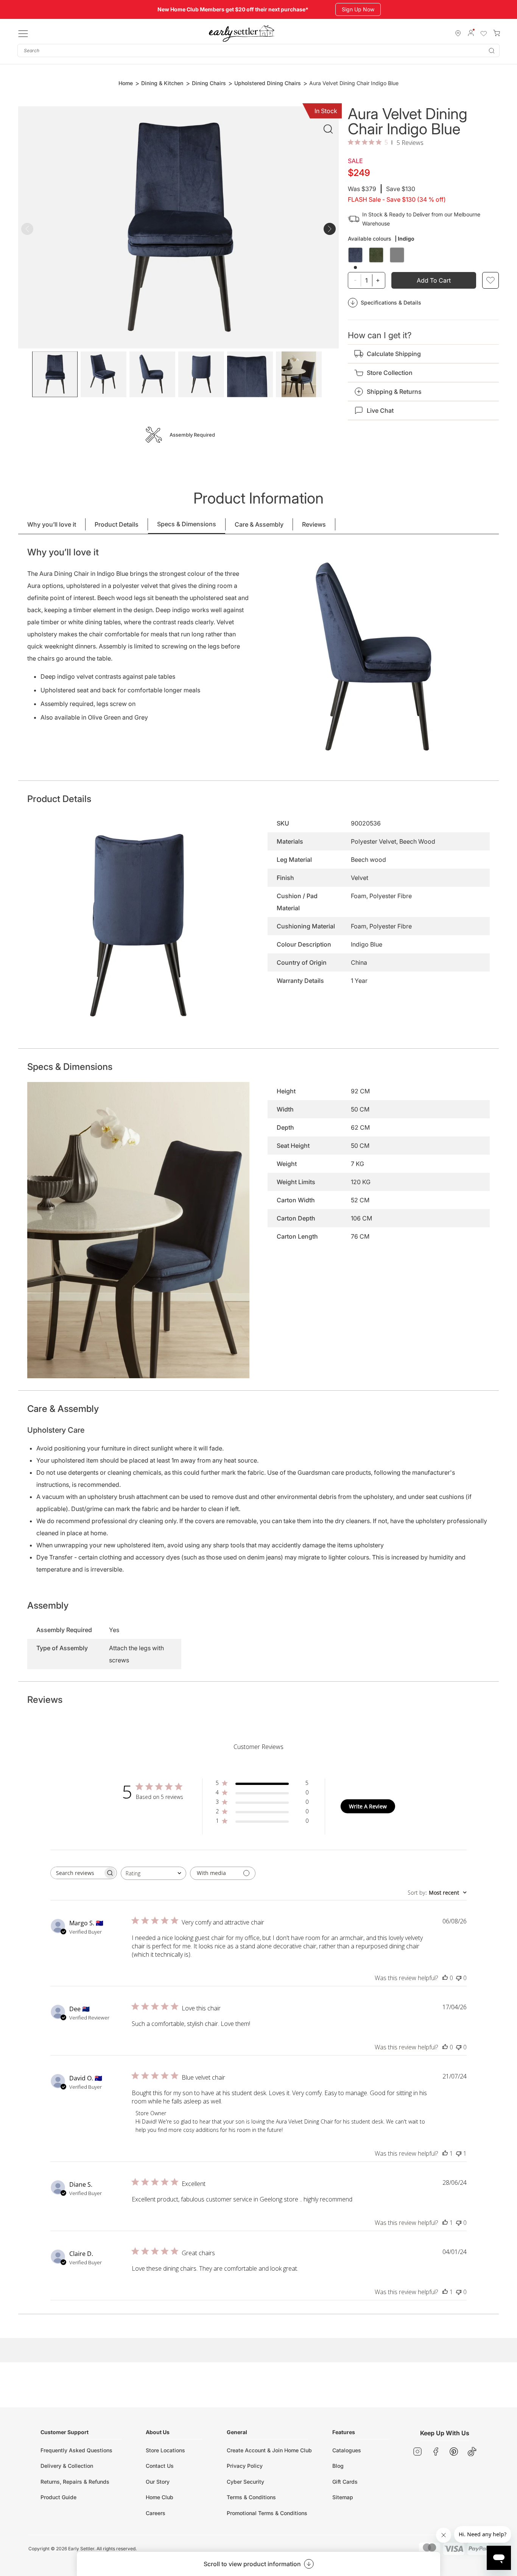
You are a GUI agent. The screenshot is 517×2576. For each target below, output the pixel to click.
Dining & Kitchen (162, 83)
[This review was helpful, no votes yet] (445, 1978)
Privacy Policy (245, 2466)
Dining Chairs (209, 83)
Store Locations (165, 2450)
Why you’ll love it (52, 524)
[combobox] (258, 51)
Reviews (314, 524)
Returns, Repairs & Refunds (75, 2482)
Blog (338, 2466)
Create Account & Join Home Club (269, 2450)
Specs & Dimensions (187, 524)
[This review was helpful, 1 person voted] (445, 2153)
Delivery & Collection (67, 2466)
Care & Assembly (259, 524)
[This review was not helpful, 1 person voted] (459, 2153)
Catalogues (347, 2450)
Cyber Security (245, 2482)
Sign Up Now (358, 9)
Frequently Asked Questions (76, 2450)
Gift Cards (345, 2482)
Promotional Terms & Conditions (267, 2513)
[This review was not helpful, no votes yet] (459, 1978)
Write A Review (368, 1806)
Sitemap (343, 2497)
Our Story (158, 2482)
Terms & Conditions (251, 2497)
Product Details (117, 524)
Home (126, 83)
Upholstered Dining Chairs (268, 83)
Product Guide (58, 2497)
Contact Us (160, 2466)
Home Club (160, 2497)
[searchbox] (77, 1873)
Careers (156, 2513)
